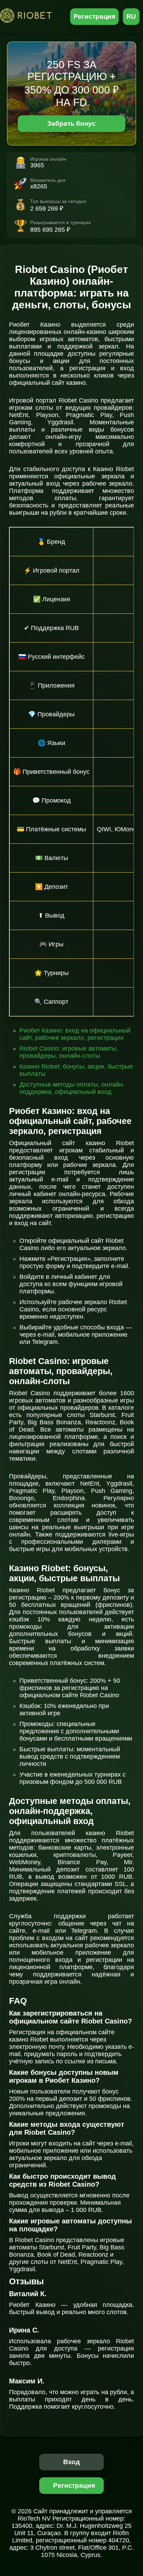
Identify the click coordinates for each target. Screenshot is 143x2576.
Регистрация (95, 16)
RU (131, 16)
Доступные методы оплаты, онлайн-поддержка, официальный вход (72, 1088)
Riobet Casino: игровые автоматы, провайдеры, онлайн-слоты (69, 1052)
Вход (72, 2462)
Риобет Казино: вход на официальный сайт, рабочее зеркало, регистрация (75, 1034)
